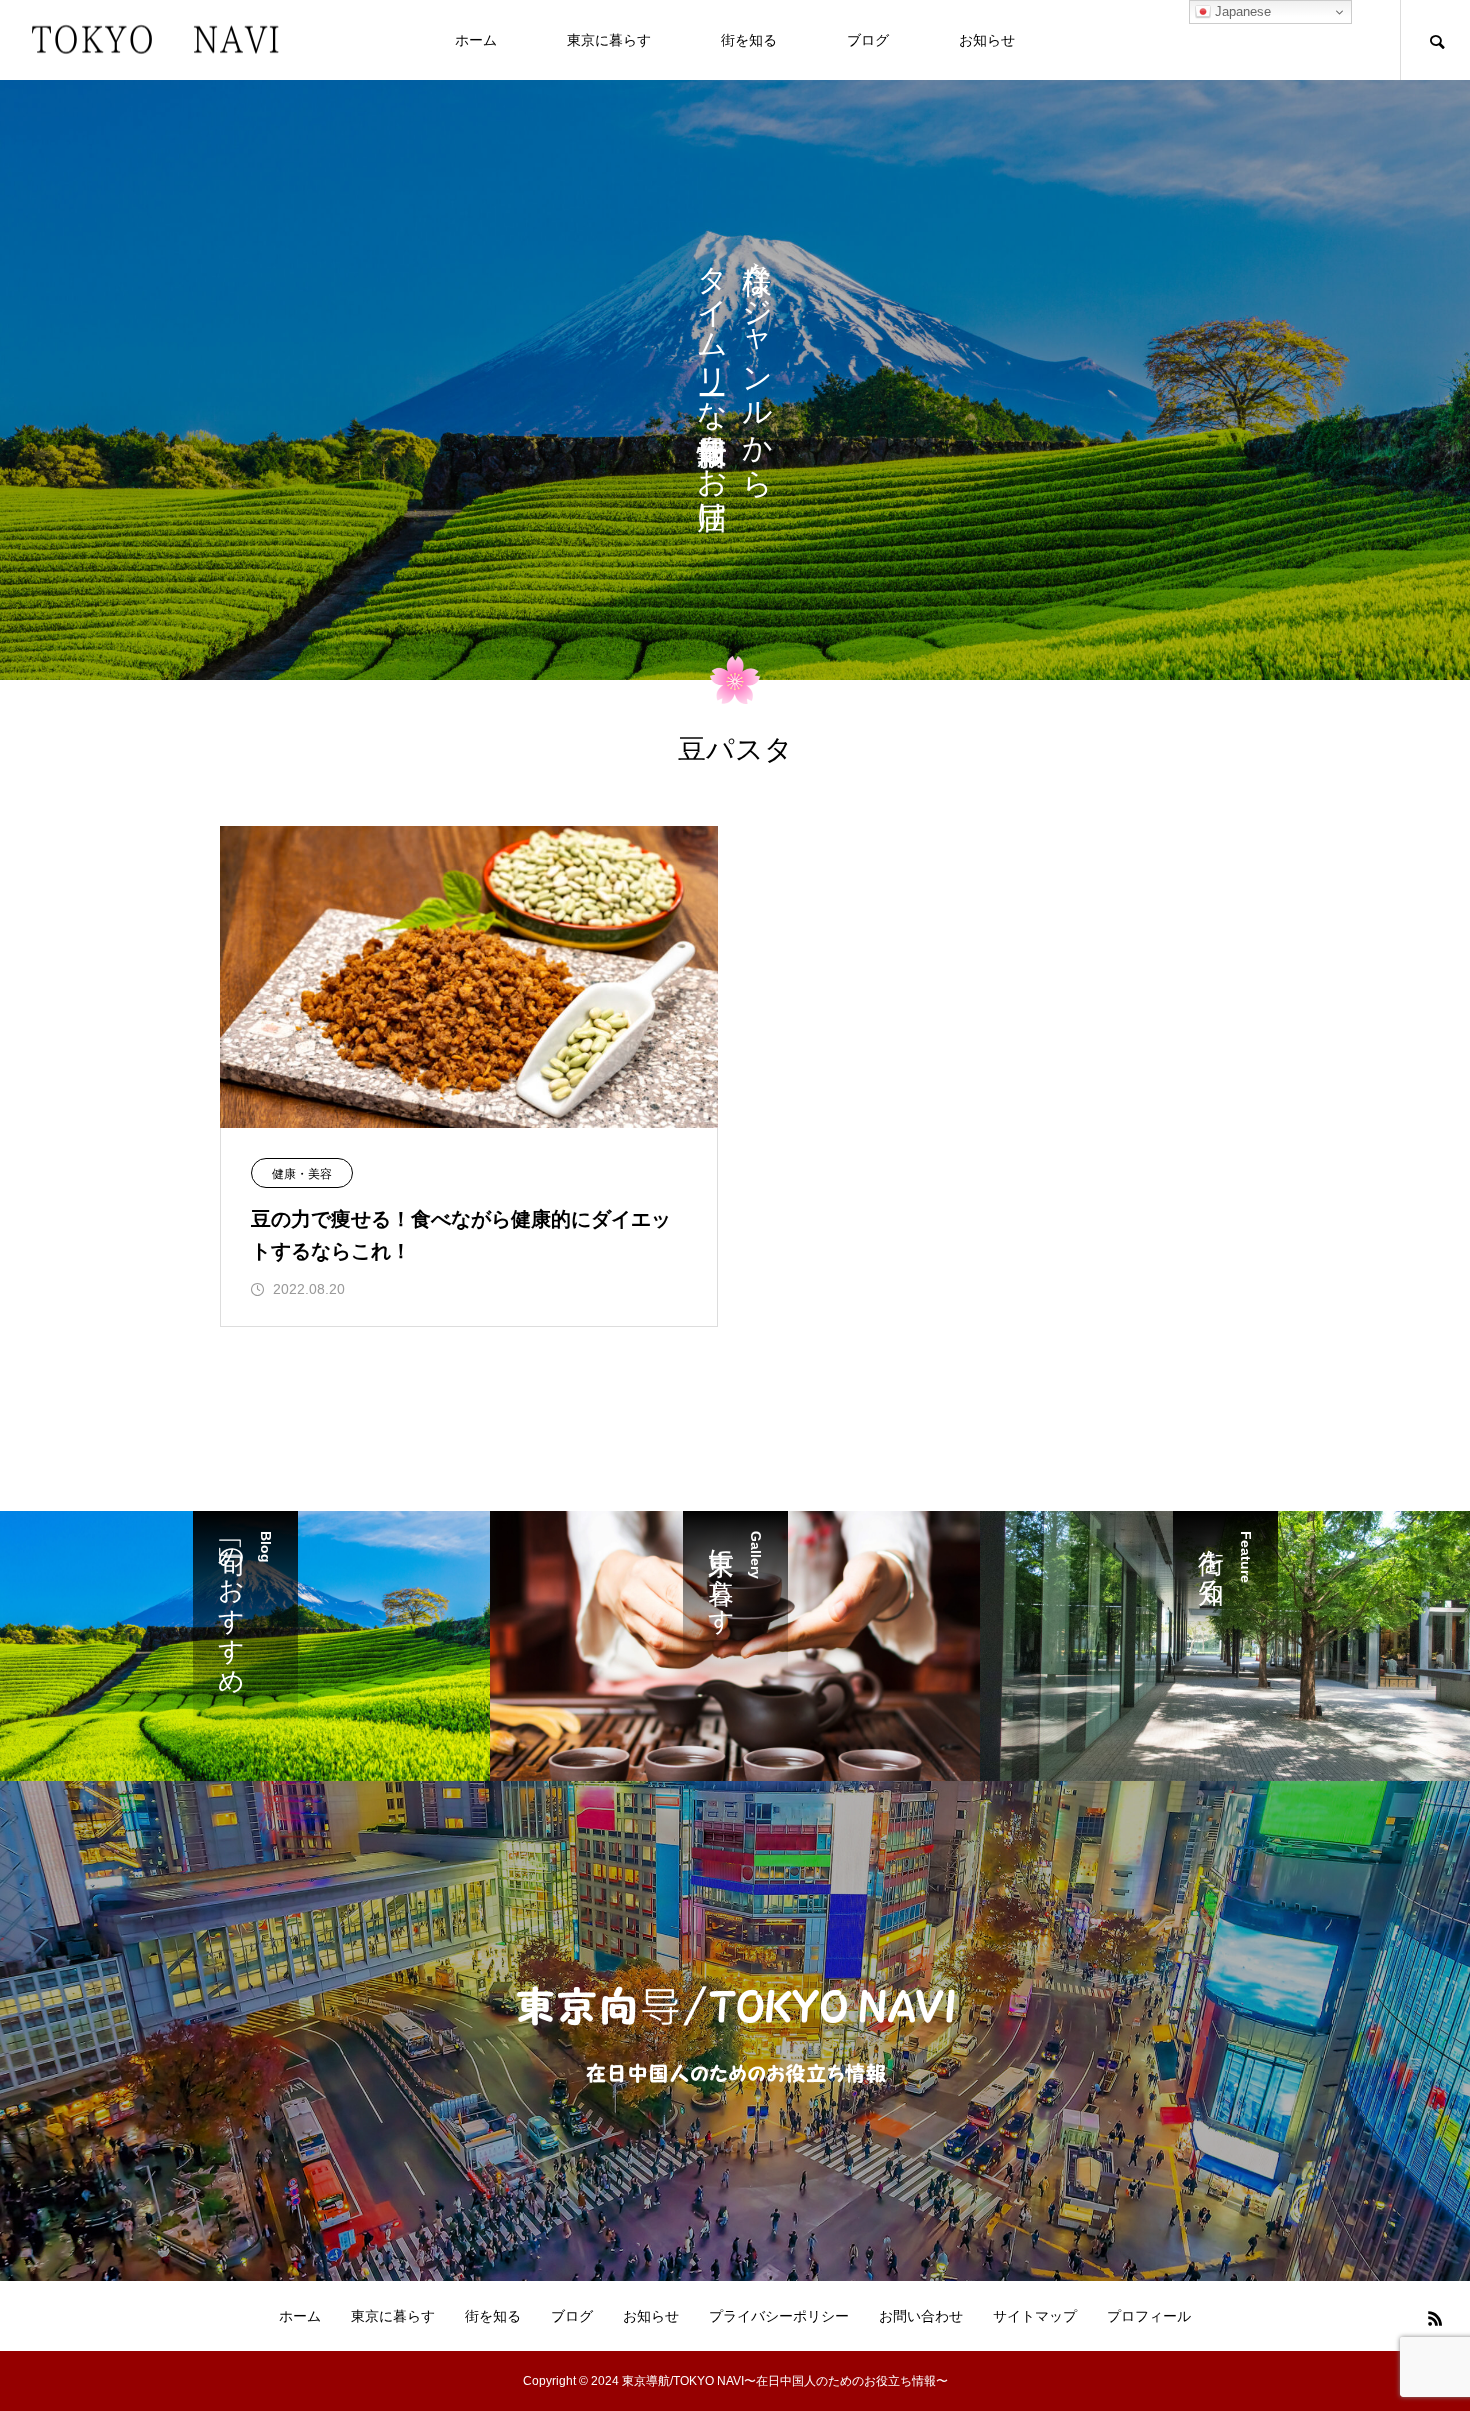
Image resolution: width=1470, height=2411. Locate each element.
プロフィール (1149, 2316)
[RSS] (1435, 2318)
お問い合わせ (921, 2316)
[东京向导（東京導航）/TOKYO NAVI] (155, 40)
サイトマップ (1035, 2316)
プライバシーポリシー (779, 2316)
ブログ (868, 40)
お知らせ (987, 40)
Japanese (1241, 11)
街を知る (749, 40)
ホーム (476, 40)
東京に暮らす (609, 40)
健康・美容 (302, 1174)
